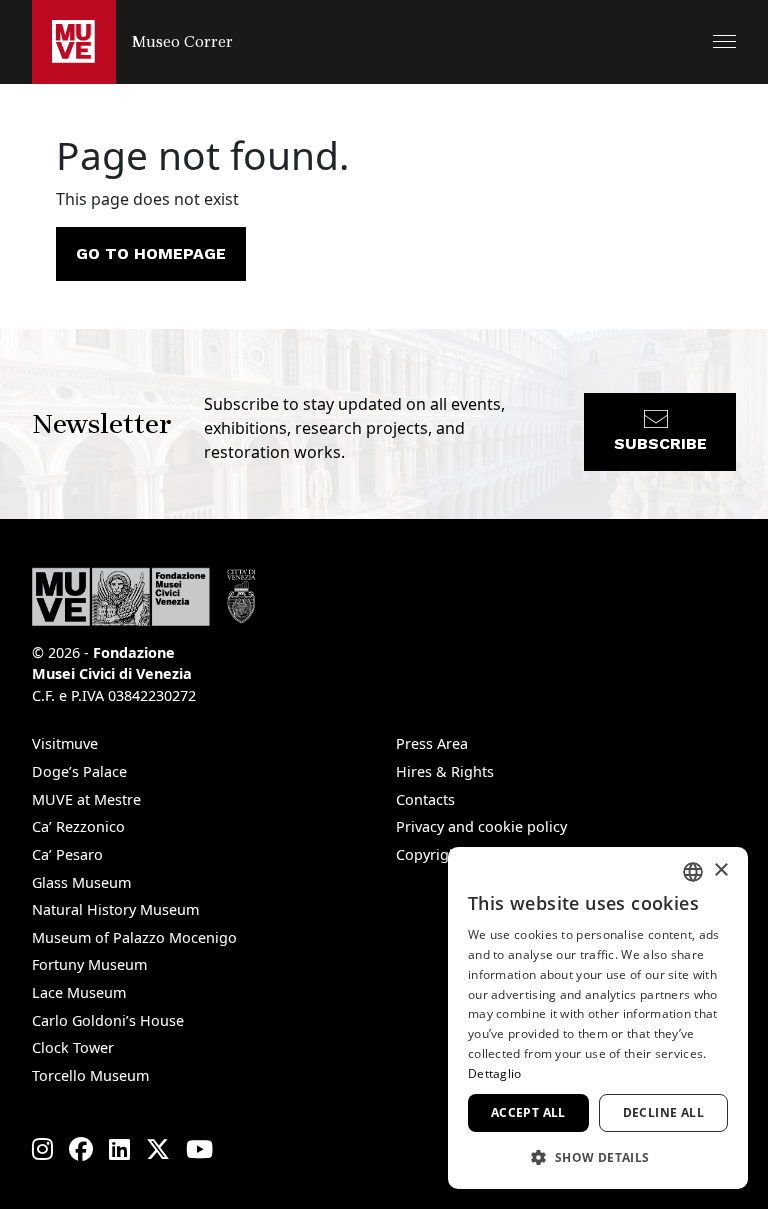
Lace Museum (79, 992)
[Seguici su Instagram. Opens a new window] (42, 1149)
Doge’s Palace (79, 771)
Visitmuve (65, 743)
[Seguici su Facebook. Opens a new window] (81, 1149)
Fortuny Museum (89, 964)
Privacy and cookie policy (481, 826)
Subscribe (660, 443)
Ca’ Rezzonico (78, 826)
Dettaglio (495, 1073)
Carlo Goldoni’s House (108, 1020)
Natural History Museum (115, 909)
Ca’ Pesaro (67, 854)
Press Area (432, 743)
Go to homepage (151, 253)
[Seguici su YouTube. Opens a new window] (199, 1149)
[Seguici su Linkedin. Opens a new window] (119, 1149)
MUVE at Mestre (86, 799)
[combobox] (693, 872)
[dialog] (598, 1018)
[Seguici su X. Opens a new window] (158, 1149)
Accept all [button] (528, 1112)
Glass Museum (81, 882)
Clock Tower (73, 1047)
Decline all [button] (663, 1112)
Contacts (425, 799)
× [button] (720, 870)
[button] (724, 41)
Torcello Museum (90, 1075)
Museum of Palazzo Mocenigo (134, 937)
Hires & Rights (445, 771)
